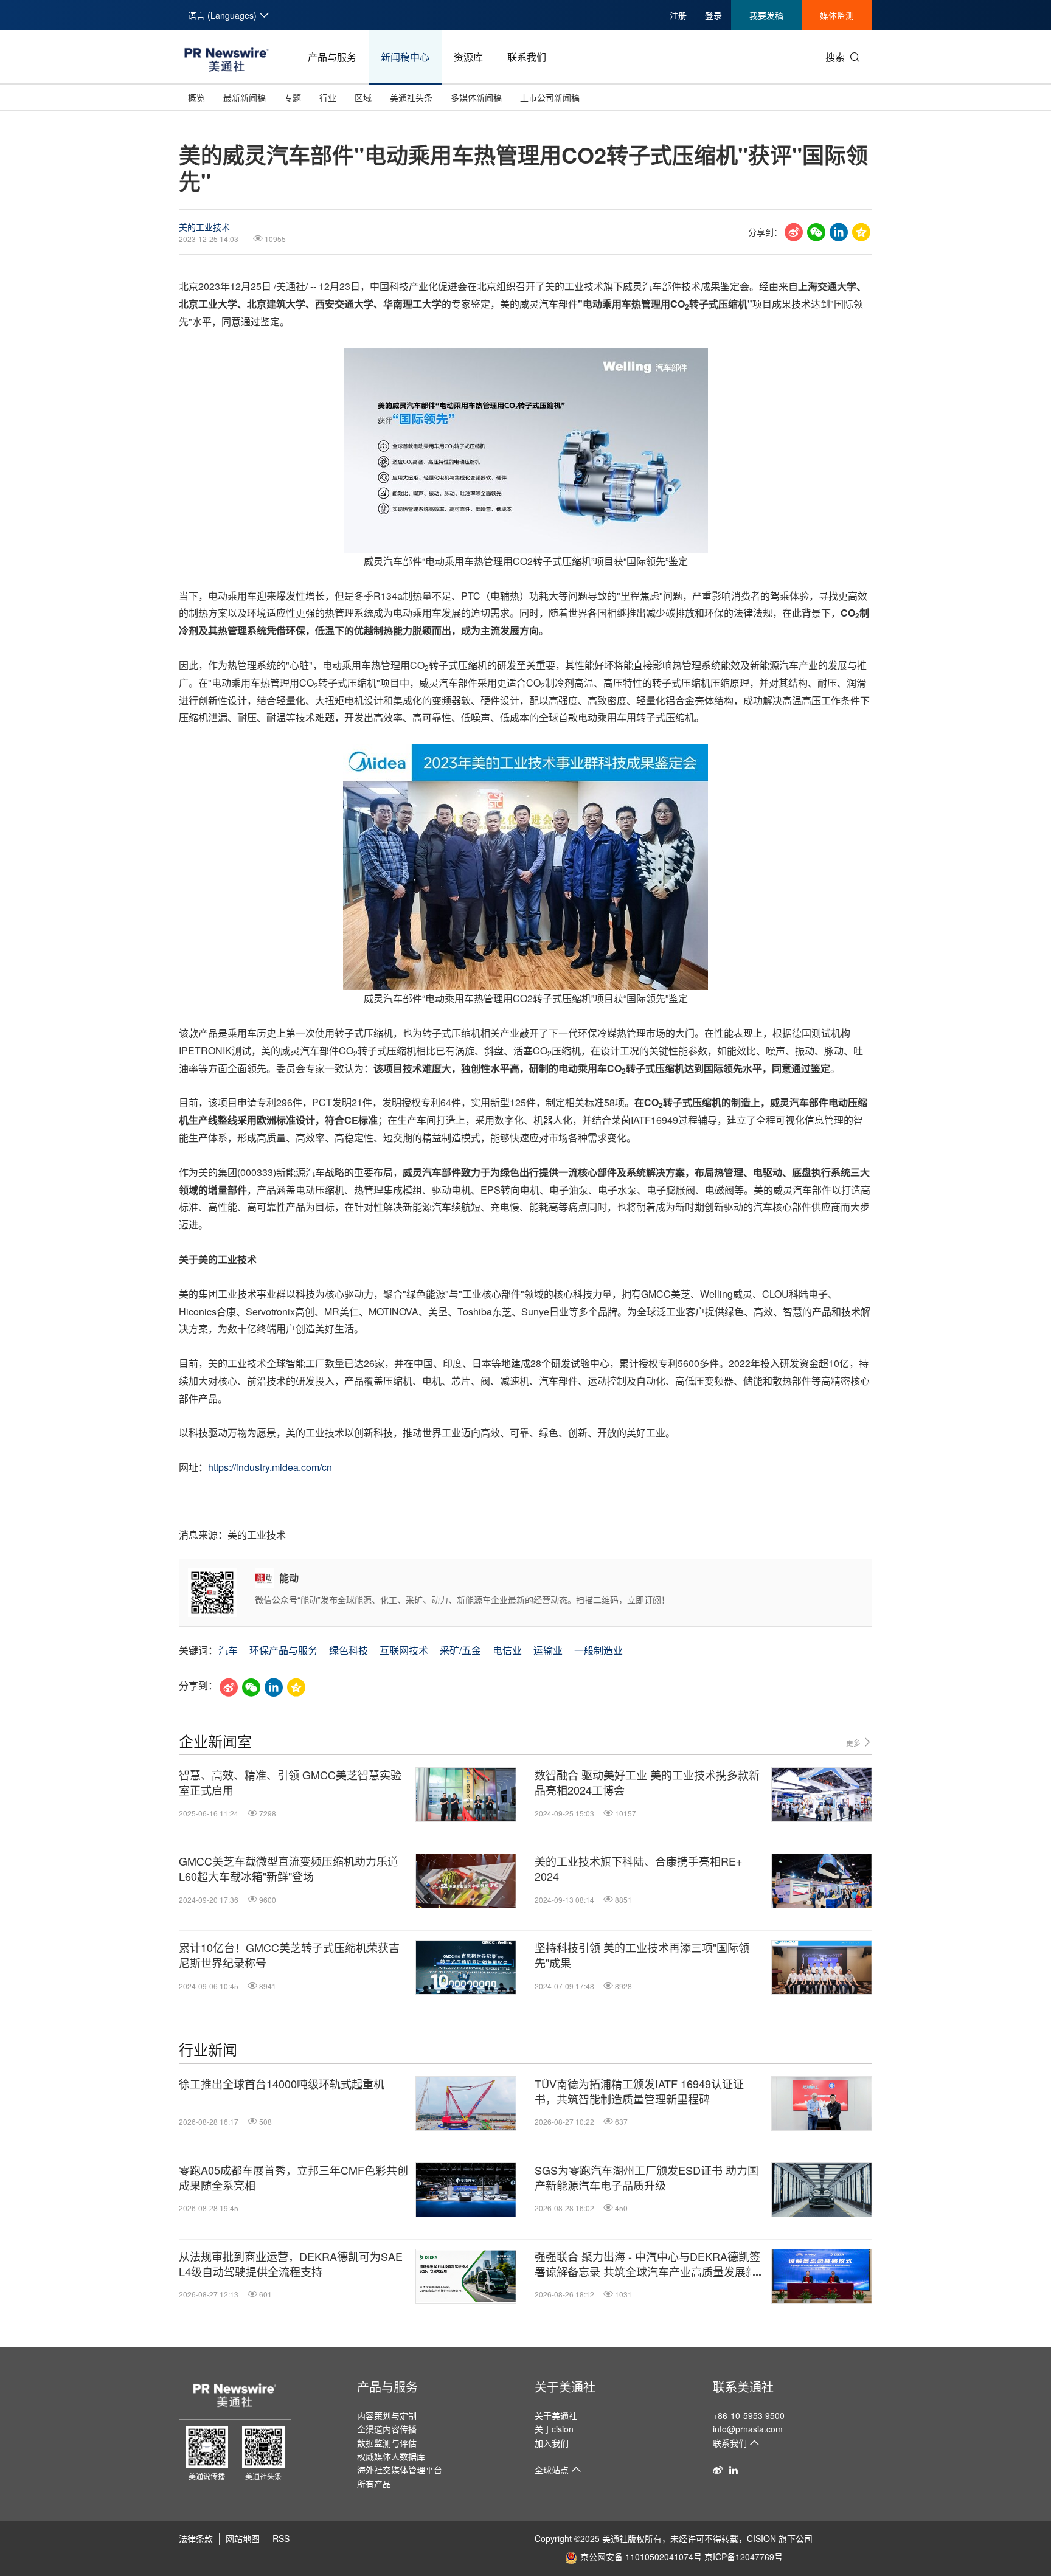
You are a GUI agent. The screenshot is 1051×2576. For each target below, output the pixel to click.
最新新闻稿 (245, 97)
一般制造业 (598, 1650)
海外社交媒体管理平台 (400, 2470)
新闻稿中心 (405, 57)
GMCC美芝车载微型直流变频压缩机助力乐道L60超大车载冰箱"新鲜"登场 (289, 1869)
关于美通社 (565, 2387)
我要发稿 (766, 15)
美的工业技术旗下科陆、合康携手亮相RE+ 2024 (639, 1869)
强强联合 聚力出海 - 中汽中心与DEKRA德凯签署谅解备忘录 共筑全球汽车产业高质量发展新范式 (647, 2264)
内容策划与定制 (387, 2415)
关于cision (554, 2429)
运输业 (548, 1650)
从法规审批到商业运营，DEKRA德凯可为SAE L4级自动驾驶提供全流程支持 (291, 2264)
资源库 (468, 57)
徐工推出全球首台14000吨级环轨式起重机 (282, 2084)
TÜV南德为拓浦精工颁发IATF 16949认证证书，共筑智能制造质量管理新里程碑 (639, 2091)
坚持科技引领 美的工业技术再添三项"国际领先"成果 (642, 1955)
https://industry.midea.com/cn (270, 1467)
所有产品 (374, 2484)
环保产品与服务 (283, 1650)
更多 (854, 1743)
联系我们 (527, 57)
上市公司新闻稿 (550, 97)
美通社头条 (411, 97)
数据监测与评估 (387, 2443)
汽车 (228, 1650)
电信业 (507, 1650)
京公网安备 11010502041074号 (641, 2557)
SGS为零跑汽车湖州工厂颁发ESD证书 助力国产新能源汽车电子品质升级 (647, 2178)
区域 (363, 97)
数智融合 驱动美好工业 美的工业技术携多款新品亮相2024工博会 (647, 1782)
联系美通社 (743, 2387)
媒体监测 (837, 15)
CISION (761, 2538)
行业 (328, 97)
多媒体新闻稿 (476, 97)
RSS (281, 2538)
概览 (196, 97)
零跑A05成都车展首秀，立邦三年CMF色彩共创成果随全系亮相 (293, 2178)
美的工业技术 (204, 227)
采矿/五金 (460, 1650)
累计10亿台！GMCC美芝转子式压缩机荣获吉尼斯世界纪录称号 (289, 1955)
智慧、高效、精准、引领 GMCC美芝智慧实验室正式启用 (290, 1782)
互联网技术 (404, 1650)
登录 (713, 15)
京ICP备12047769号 (744, 2557)
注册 (678, 15)
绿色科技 (349, 1650)
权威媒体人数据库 (391, 2456)
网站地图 (243, 2538)
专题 (293, 97)
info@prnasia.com (748, 2429)
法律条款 (196, 2538)
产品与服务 (332, 57)
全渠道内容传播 (387, 2429)
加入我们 (552, 2443)
